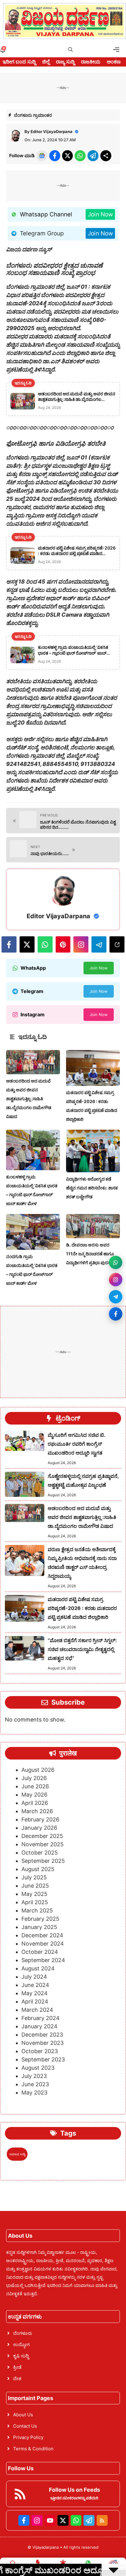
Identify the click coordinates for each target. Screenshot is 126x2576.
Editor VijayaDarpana (52, 131)
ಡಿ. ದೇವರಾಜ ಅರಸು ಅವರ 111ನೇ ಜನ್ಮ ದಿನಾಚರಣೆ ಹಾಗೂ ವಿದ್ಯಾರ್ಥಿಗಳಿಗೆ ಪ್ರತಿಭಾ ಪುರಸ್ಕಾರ (91, 1254)
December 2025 (42, 1836)
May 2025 (34, 1894)
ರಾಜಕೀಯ (91, 62)
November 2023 (43, 2043)
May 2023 (34, 2093)
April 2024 (35, 2001)
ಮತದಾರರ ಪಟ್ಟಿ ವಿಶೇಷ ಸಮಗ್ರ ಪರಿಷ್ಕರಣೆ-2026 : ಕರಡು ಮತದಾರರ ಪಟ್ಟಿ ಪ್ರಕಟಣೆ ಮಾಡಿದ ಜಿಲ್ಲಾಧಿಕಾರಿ (82, 1608)
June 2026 (35, 1786)
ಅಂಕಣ (114, 62)
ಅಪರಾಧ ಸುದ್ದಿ (17, 2154)
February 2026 (40, 1819)
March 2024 (37, 2010)
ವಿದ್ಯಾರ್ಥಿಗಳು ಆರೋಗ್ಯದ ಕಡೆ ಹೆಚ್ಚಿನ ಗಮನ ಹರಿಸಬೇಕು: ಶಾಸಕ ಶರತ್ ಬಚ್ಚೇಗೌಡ (92, 1188)
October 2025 (40, 1853)
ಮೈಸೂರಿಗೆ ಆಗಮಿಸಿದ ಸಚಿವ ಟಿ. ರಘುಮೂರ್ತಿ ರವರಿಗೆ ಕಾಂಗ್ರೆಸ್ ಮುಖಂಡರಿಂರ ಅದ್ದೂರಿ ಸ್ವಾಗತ (76, 1444)
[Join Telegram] (116, 1297)
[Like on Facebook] (116, 1314)
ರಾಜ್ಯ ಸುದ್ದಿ (65, 62)
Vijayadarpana (46, 2547)
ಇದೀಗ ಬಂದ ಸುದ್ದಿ (19, 62)
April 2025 (35, 1902)
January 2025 (39, 1927)
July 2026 (34, 1778)
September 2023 (43, 2059)
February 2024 (41, 2018)
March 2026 (37, 1811)
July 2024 (34, 1977)
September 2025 (43, 1861)
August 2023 (38, 2068)
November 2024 (43, 1944)
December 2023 (42, 2035)
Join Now (100, 214)
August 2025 (38, 1869)
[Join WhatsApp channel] (116, 1262)
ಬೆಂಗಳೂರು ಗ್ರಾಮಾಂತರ (33, 115)
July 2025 (34, 1877)
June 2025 (35, 1886)
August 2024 (38, 1968)
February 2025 (40, 1919)
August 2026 (38, 1770)
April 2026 (35, 1803)
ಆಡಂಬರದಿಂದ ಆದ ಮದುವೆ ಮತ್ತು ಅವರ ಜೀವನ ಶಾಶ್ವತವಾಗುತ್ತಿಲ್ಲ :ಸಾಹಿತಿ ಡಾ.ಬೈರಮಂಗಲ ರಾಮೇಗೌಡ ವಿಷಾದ (29, 1099)
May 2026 (34, 1795)
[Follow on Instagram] (116, 1280)
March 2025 (37, 1910)
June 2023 (35, 2084)
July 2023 (34, 2076)
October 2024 (40, 1952)
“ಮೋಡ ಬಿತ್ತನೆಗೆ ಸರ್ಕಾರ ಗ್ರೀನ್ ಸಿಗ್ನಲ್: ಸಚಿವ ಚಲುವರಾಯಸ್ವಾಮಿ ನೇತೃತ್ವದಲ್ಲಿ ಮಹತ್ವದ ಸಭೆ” (82, 1649)
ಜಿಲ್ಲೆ (46, 62)
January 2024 (39, 2026)
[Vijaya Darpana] (65, 21)
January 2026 (39, 1828)
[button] (70, 50)
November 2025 (43, 1844)
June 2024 (35, 1985)
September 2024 (43, 1960)
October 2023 (40, 2051)
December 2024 (42, 1935)
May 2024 (35, 1993)
